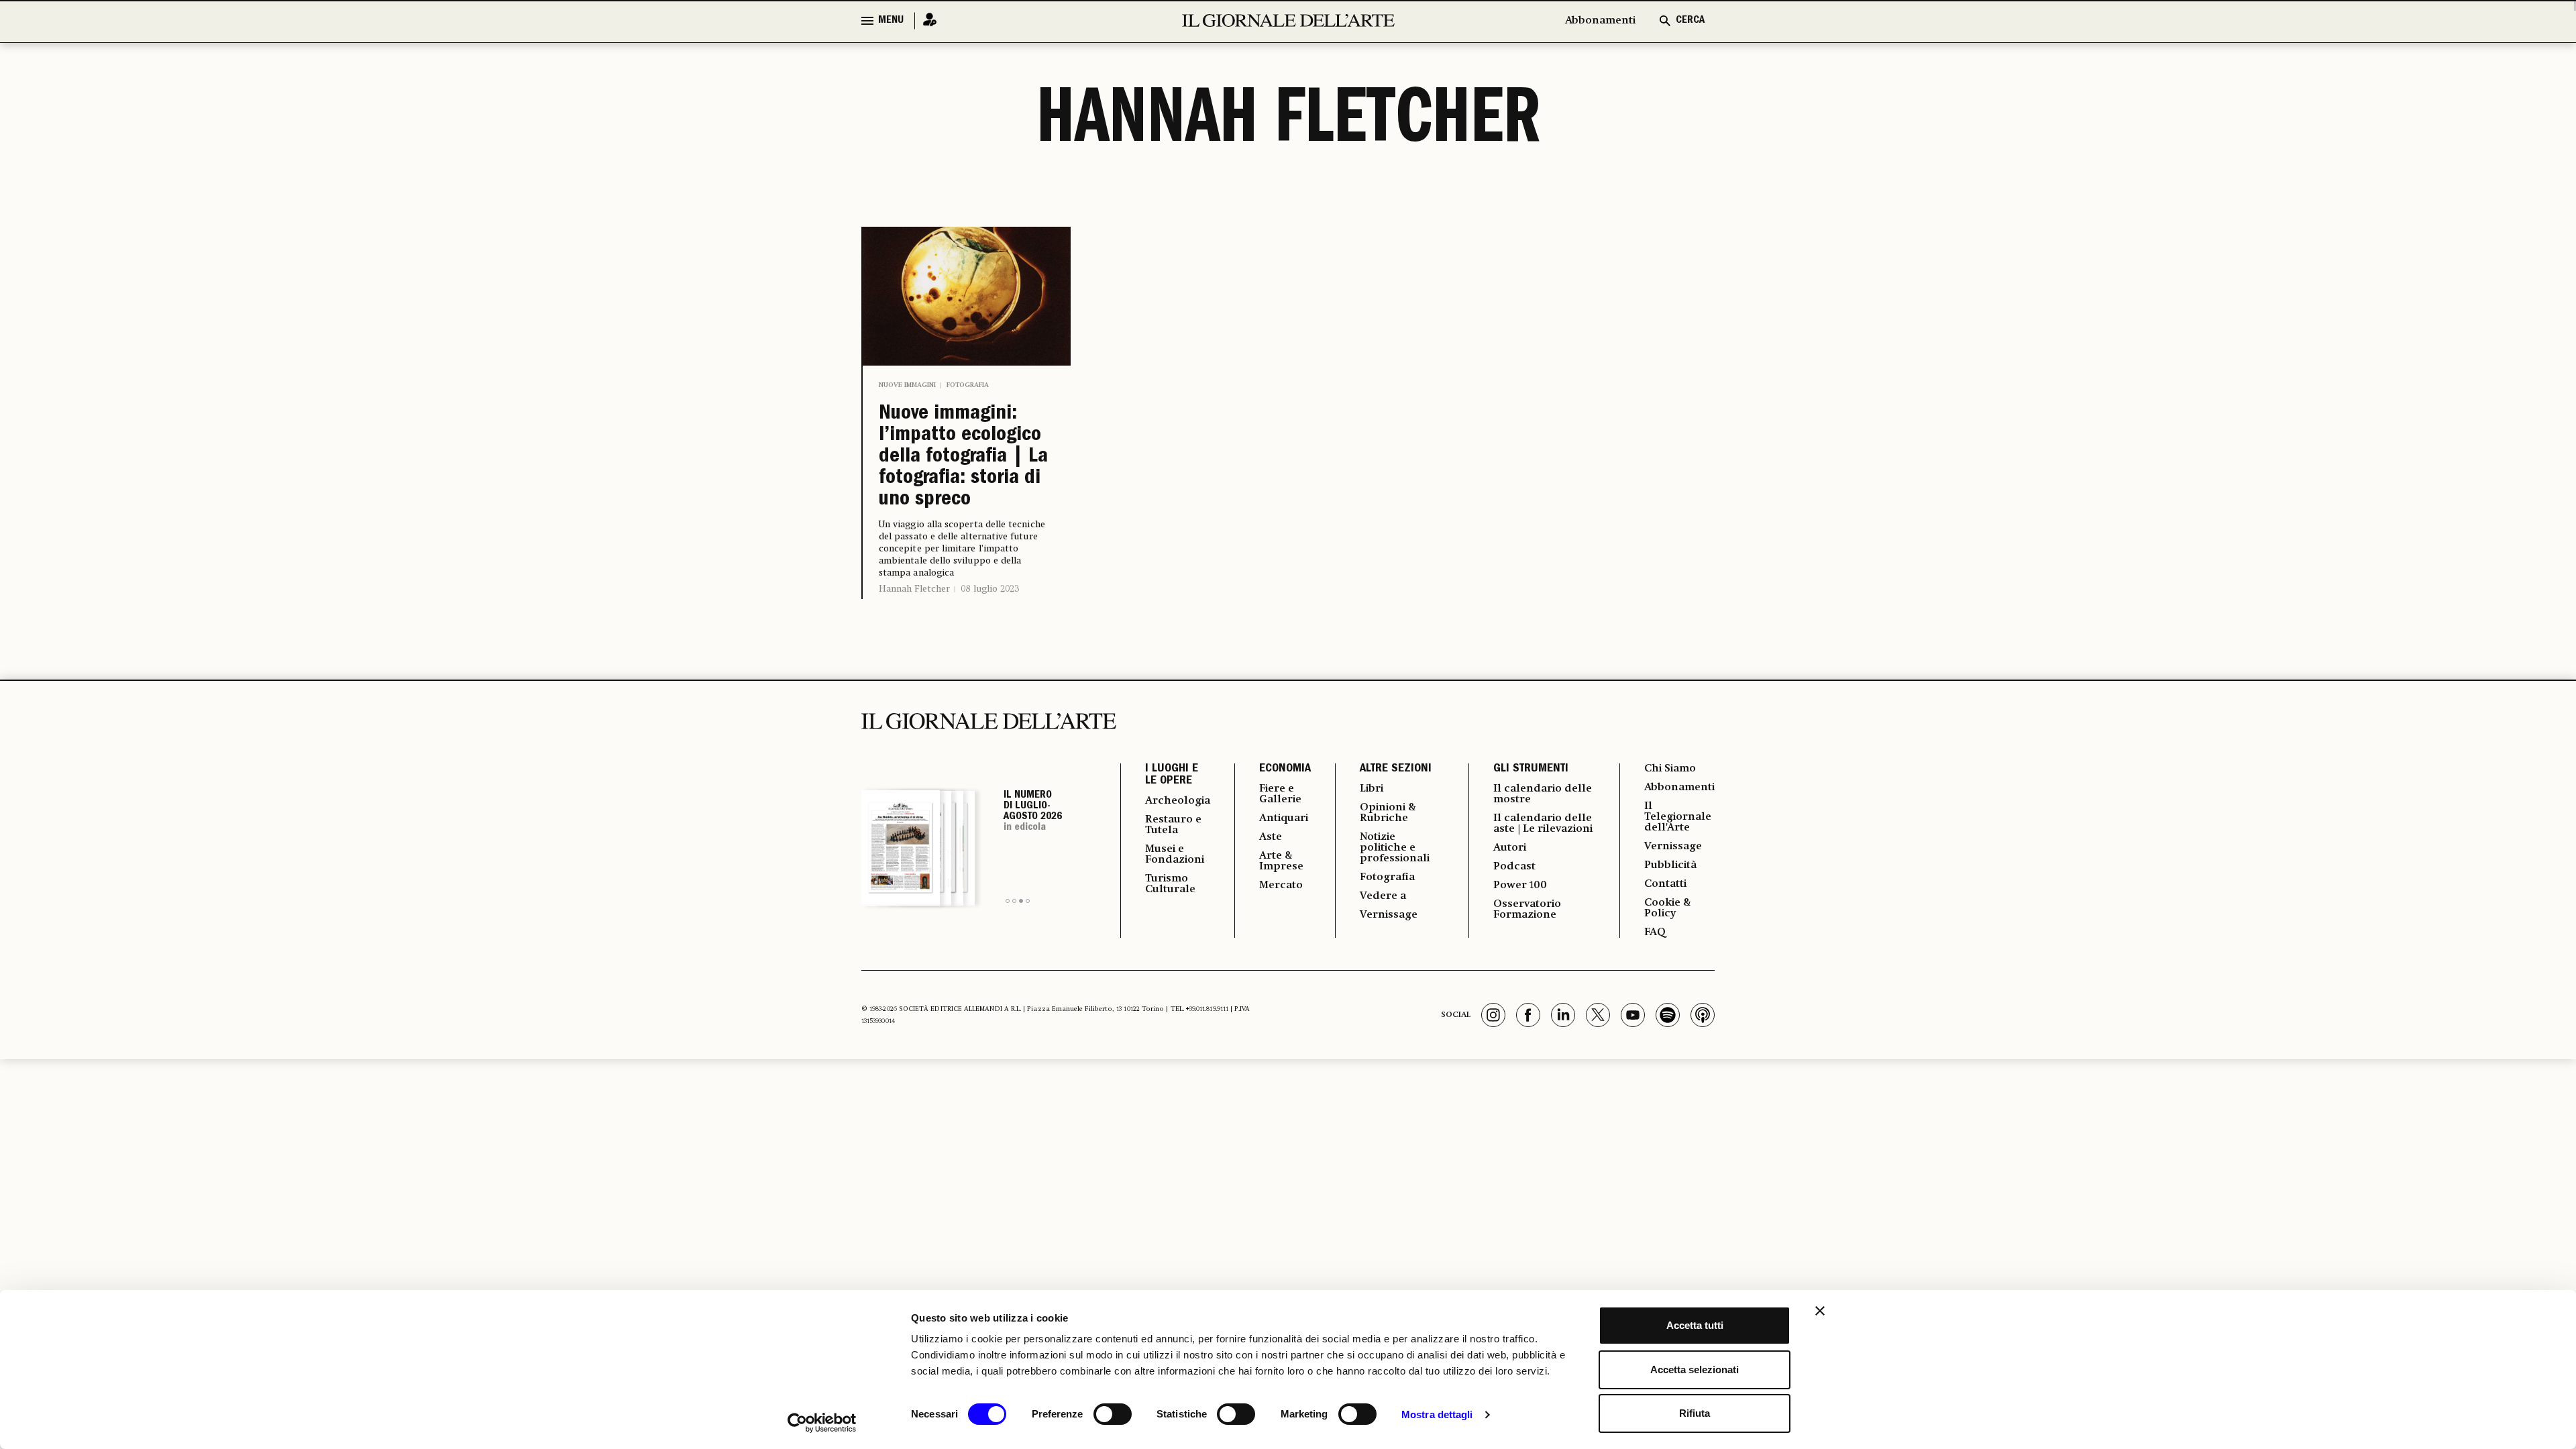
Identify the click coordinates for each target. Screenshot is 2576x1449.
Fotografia (968, 385)
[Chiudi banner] (1820, 1311)
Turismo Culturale (1170, 884)
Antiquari (1284, 818)
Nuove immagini (907, 385)
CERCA (1690, 21)
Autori (1510, 848)
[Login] (926, 20)
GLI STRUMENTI (1531, 769)
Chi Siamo (1670, 769)
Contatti (1665, 884)
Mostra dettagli (1437, 1414)
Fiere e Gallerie (1280, 794)
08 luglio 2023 (990, 589)
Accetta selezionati (1695, 1370)
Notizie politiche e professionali (1395, 848)
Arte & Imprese (1281, 861)
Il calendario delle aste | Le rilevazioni (1543, 824)
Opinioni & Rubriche (1388, 813)
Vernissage (1389, 915)
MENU (891, 21)
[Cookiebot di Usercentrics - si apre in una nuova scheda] (822, 1423)
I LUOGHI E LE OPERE (1172, 775)
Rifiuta (1695, 1413)
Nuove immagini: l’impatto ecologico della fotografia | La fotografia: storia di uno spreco (963, 458)
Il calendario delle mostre (1543, 794)
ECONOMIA (1285, 769)
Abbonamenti (1600, 21)
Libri (1372, 789)
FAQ (1655, 932)
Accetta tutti (1695, 1325)
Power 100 (1520, 885)
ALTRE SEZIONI (1396, 769)
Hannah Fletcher (914, 589)
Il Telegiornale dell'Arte (1678, 817)
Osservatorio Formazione (1527, 910)
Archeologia (1178, 801)
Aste (1271, 837)
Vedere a (1383, 896)
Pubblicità (1670, 865)
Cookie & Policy (1668, 908)
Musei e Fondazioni (1175, 855)
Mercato (1281, 885)
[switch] (1113, 1414)
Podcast (1514, 867)
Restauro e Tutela (1173, 825)
